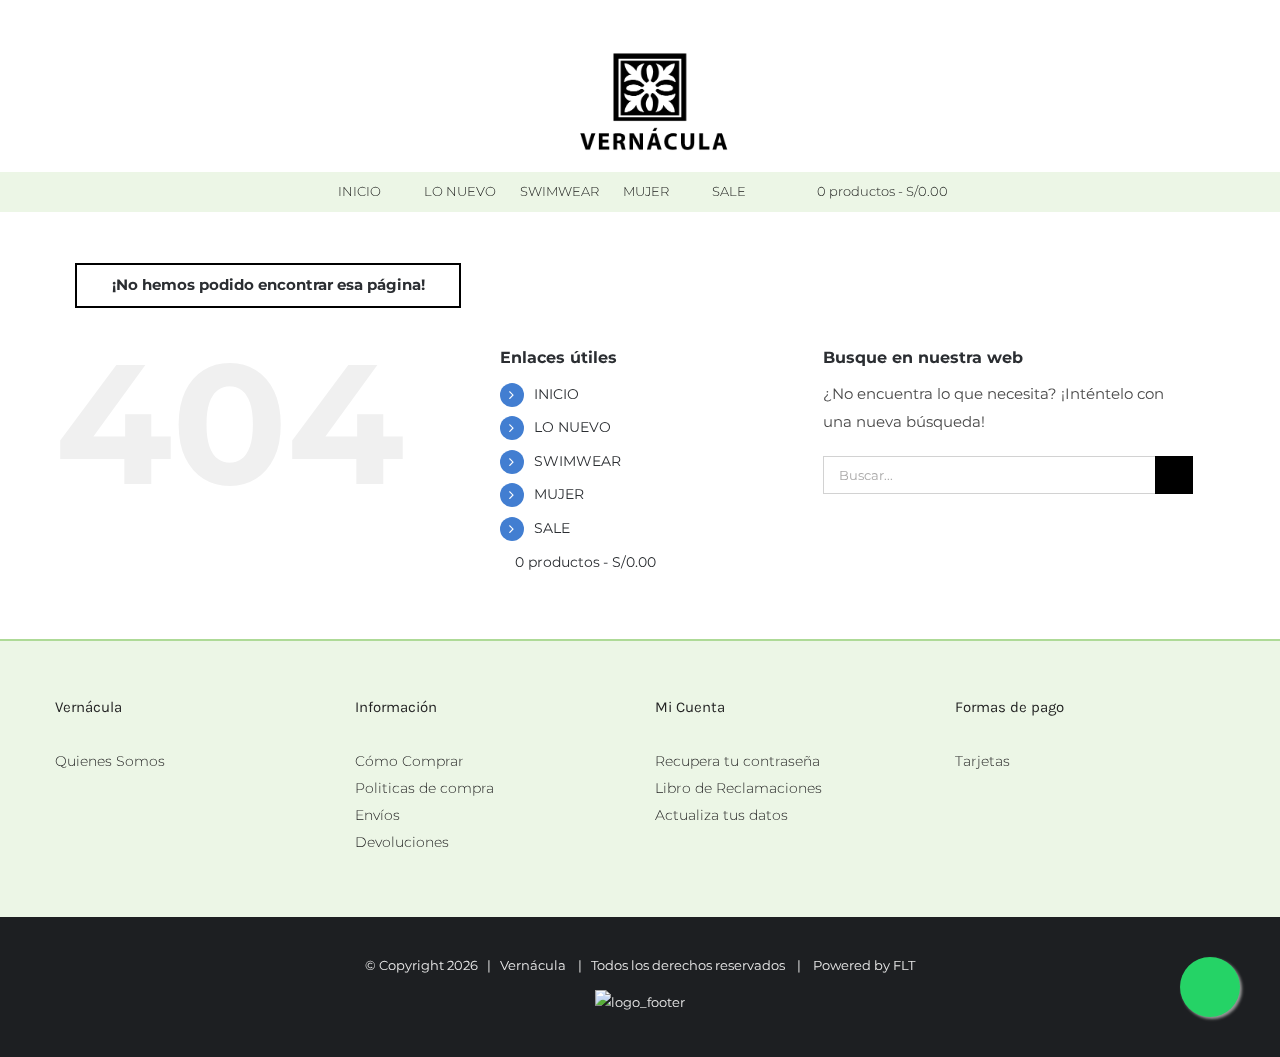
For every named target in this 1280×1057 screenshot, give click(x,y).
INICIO (556, 394)
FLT (904, 965)
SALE (552, 528)
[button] (775, 192)
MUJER (559, 494)
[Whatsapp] (961, 789)
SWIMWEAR (577, 461)
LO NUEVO (572, 427)
